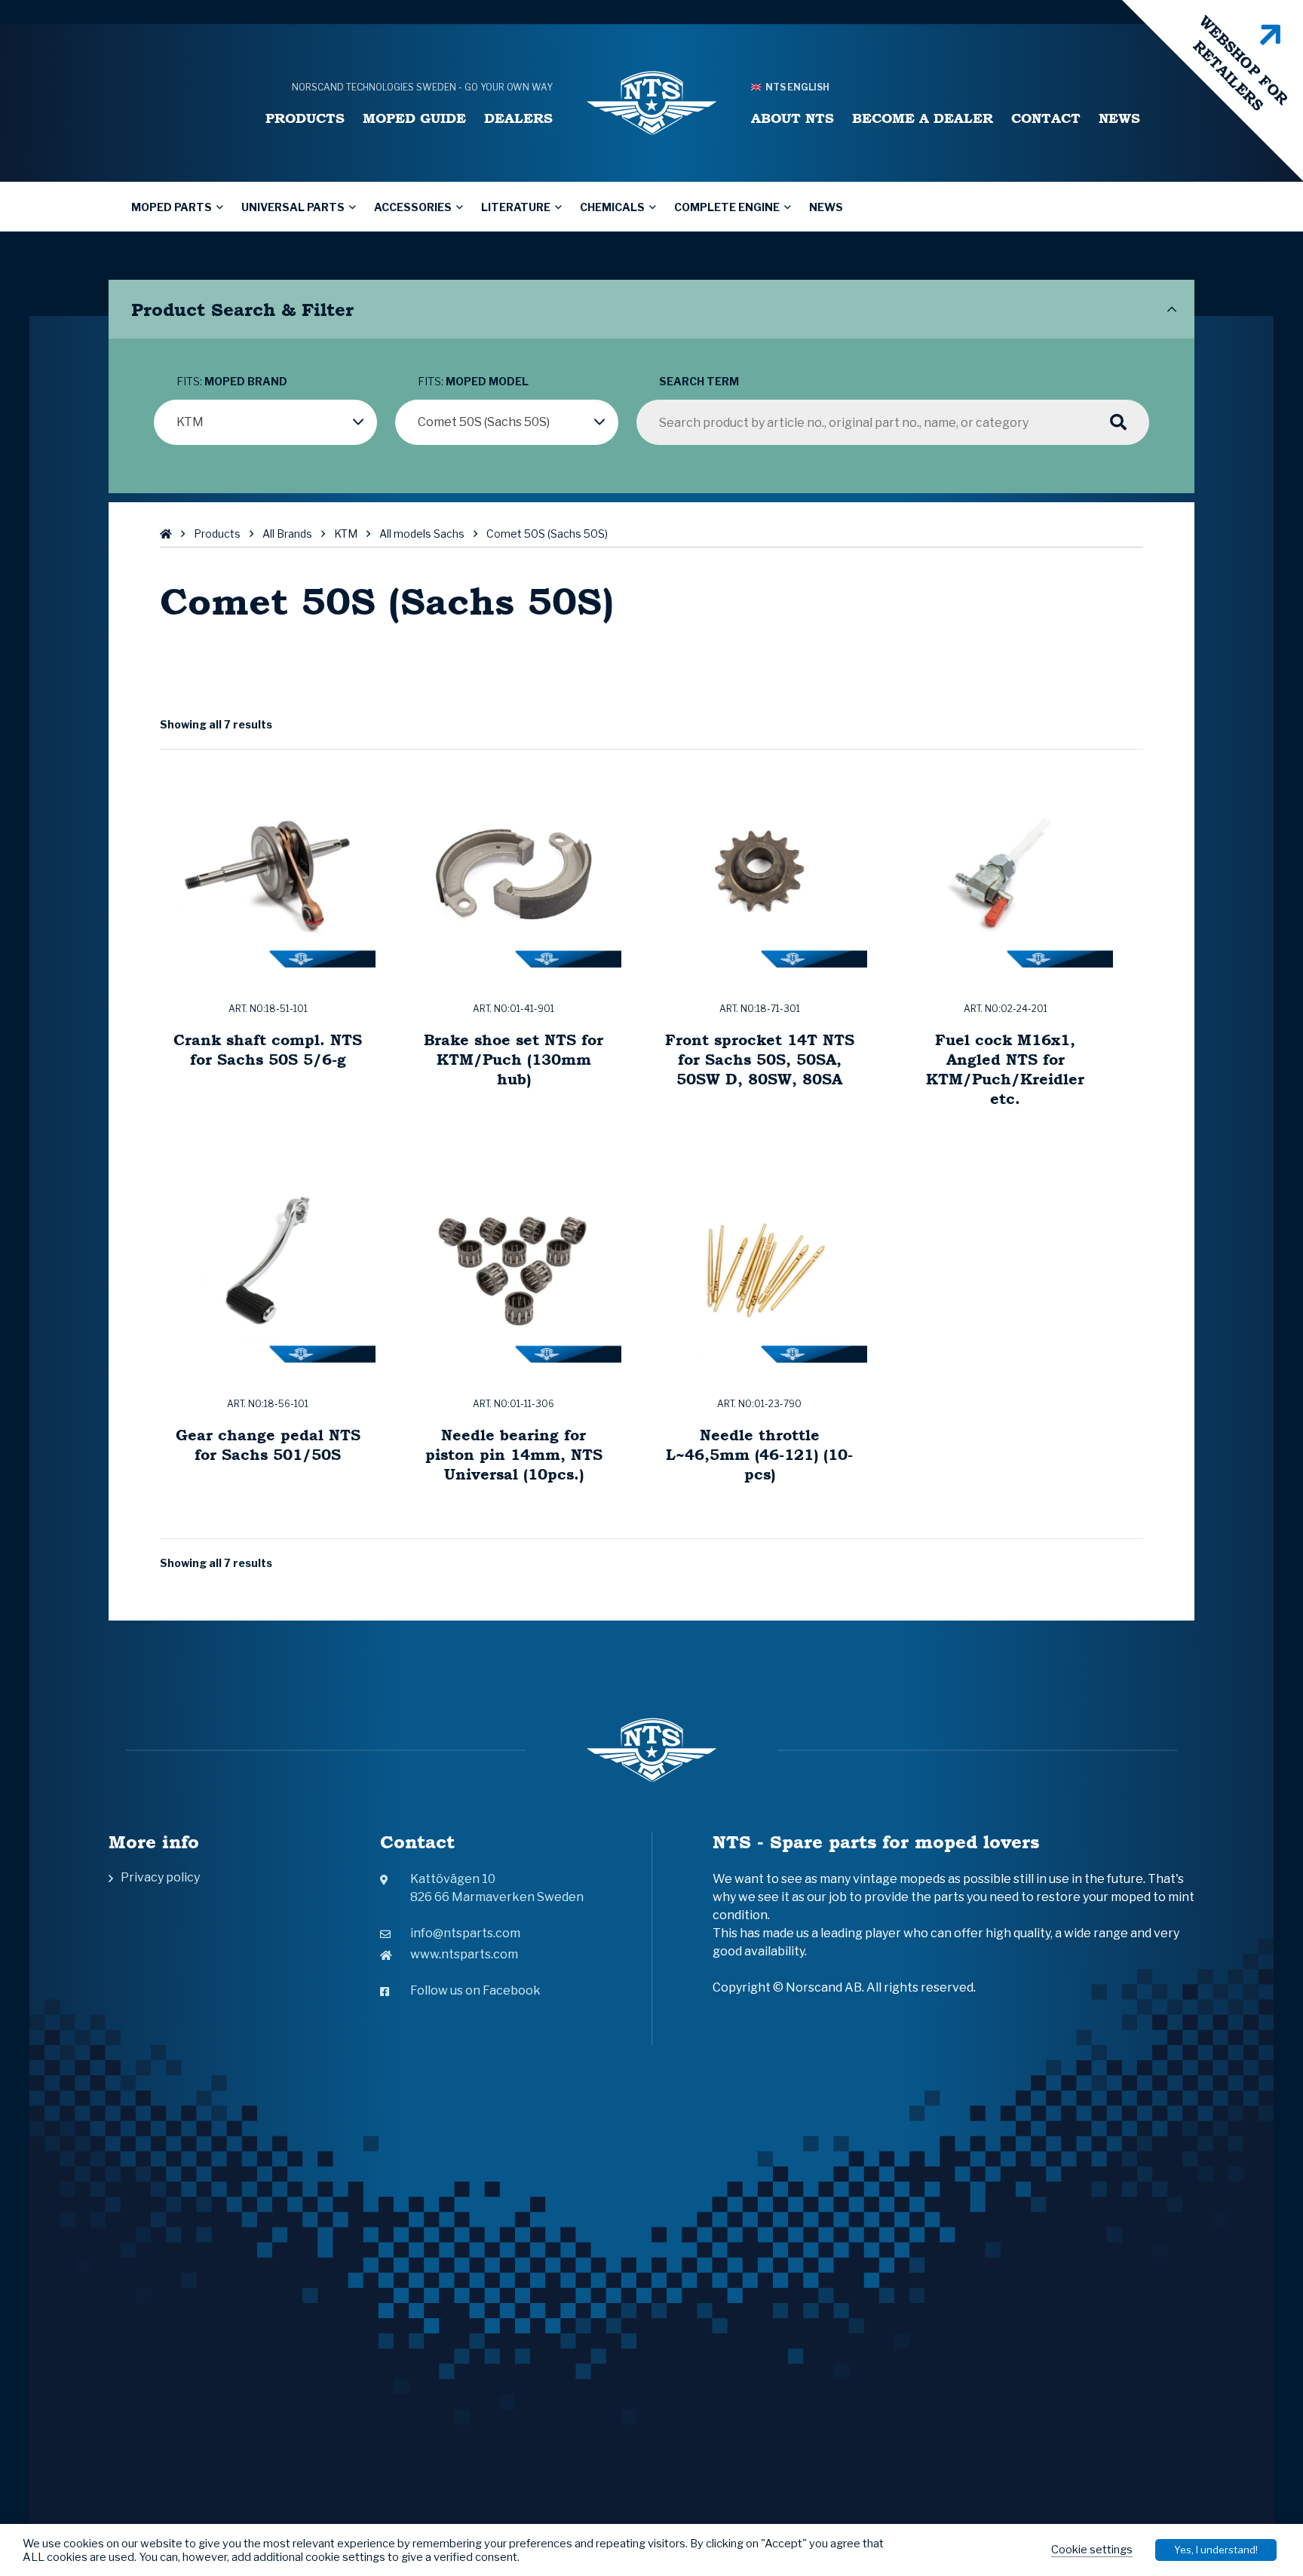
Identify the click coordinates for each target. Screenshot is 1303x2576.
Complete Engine (727, 207)
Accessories (413, 207)
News (1119, 118)
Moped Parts (172, 207)
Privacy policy (160, 1877)
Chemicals (612, 207)
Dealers (518, 118)
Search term (699, 381)
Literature (516, 207)
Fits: (232, 381)
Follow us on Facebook (475, 1990)
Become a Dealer (923, 118)
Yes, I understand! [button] (1216, 2550)
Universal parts (293, 207)
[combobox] (265, 422)
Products (305, 118)
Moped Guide (414, 118)
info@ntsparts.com (465, 1933)
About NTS (793, 118)
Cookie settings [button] (1092, 2550)
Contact (1046, 118)
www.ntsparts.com (464, 1954)
